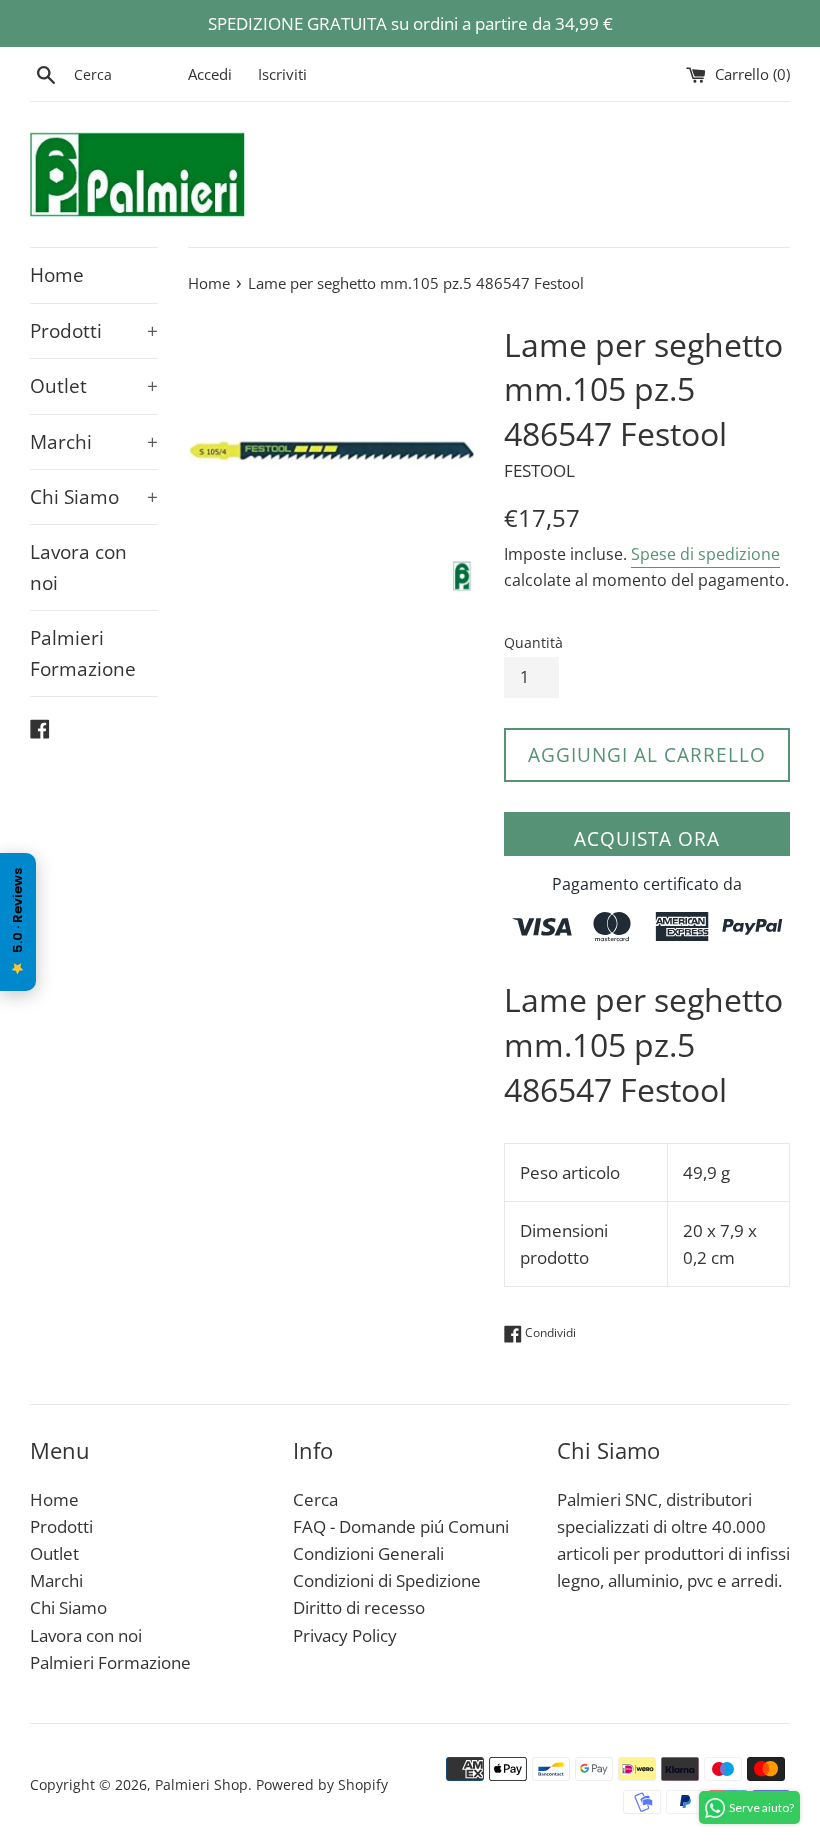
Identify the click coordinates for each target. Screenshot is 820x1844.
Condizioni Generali (368, 1553)
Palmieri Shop (201, 1784)
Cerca (315, 1499)
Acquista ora (647, 839)
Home (57, 275)
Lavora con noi (78, 567)
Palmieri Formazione (83, 653)
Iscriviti (282, 74)
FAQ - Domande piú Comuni (401, 1526)
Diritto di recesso (359, 1607)
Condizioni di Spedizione (387, 1580)
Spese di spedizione (705, 554)
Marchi (94, 442)
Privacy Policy (345, 1635)
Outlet (94, 386)
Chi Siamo (94, 497)
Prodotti (94, 331)
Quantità (533, 642)
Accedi (210, 74)
